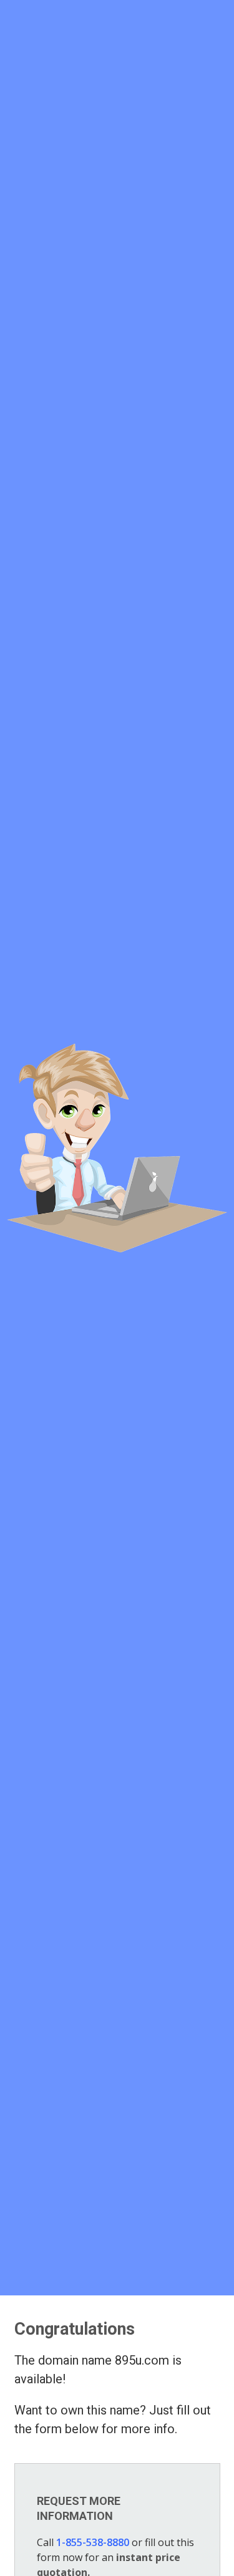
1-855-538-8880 (93, 2542)
